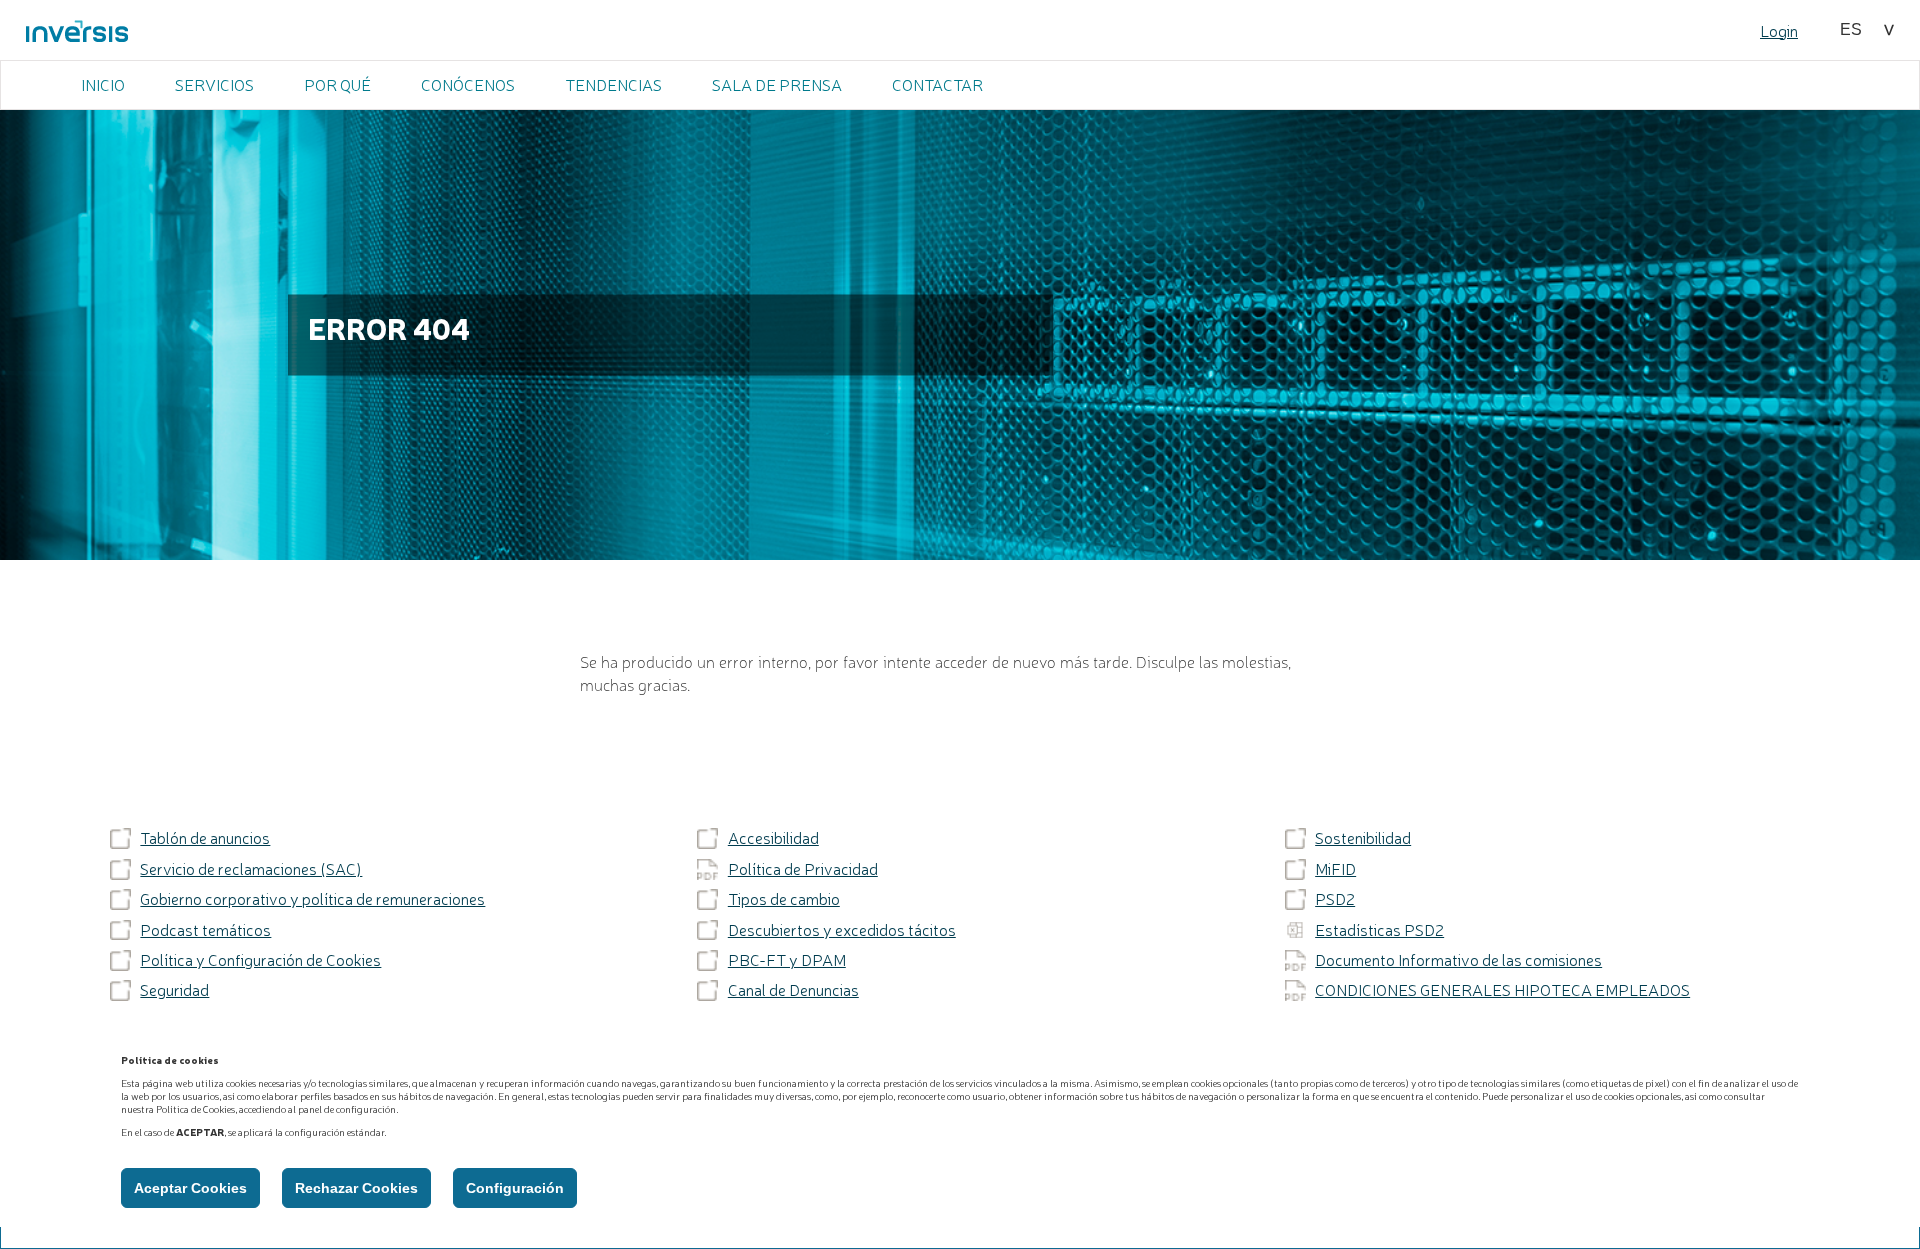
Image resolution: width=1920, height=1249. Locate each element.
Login (1779, 30)
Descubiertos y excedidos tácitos (842, 930)
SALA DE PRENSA (777, 84)
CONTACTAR (937, 84)
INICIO (103, 84)
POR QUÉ (337, 84)
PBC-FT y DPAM (787, 960)
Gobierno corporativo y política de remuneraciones (312, 899)
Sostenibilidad (1363, 838)
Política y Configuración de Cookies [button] (260, 960)
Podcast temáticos (205, 930)
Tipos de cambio (784, 899)
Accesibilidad (773, 838)
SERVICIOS (214, 84)
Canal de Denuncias (793, 990)
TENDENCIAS (613, 84)
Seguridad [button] (174, 990)
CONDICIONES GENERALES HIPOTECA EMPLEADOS (1502, 990)
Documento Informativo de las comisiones (1458, 960)
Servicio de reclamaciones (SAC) (251, 869)
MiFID (1335, 869)
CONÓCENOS (468, 84)
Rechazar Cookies (356, 1188)
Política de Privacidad (803, 869)
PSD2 (1335, 899)
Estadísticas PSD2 (1379, 930)
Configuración (515, 1188)
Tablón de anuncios (205, 838)
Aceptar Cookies (190, 1188)
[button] (1867, 30)
